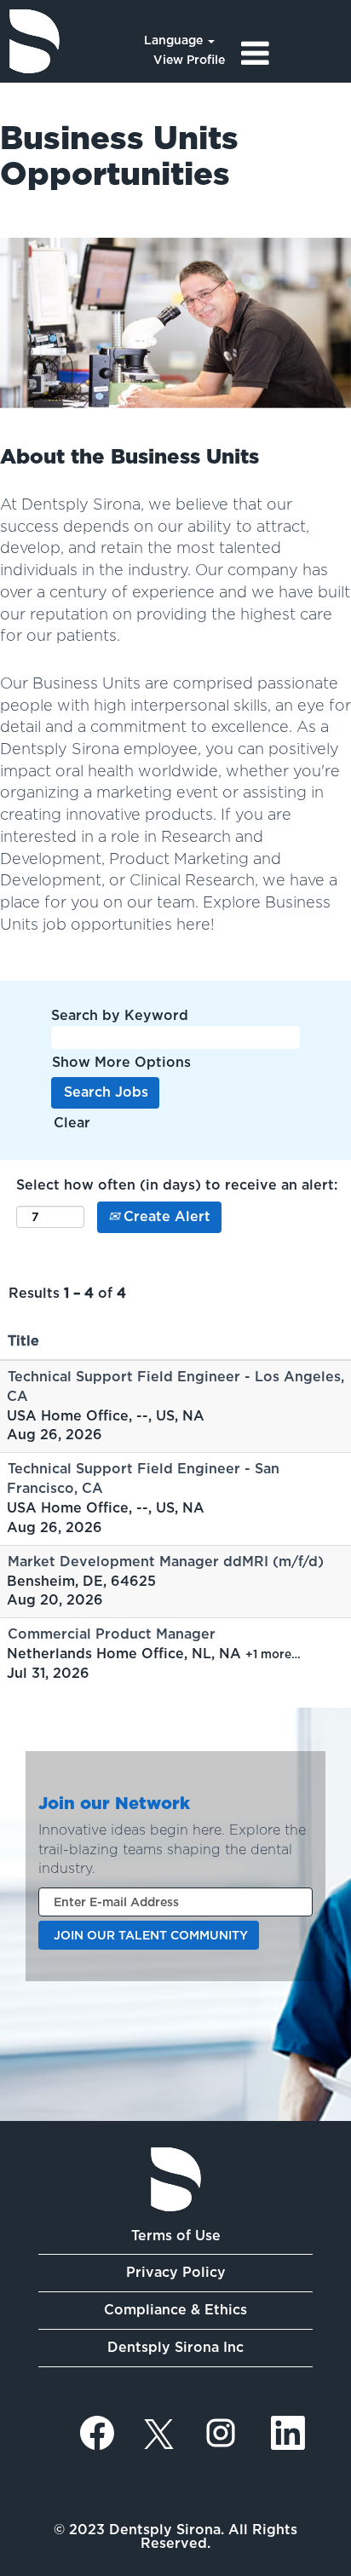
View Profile (189, 60)
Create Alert (165, 1216)
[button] (293, 54)
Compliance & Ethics (175, 2310)
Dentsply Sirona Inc (175, 2347)
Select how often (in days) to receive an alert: (177, 1185)
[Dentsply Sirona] (35, 41)
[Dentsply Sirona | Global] (176, 2179)
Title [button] (23, 1341)
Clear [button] (72, 1123)
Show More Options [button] (121, 1062)
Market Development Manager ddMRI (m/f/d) (166, 1562)
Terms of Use (176, 2236)
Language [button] (175, 40)
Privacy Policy (176, 2272)
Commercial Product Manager (112, 1634)
